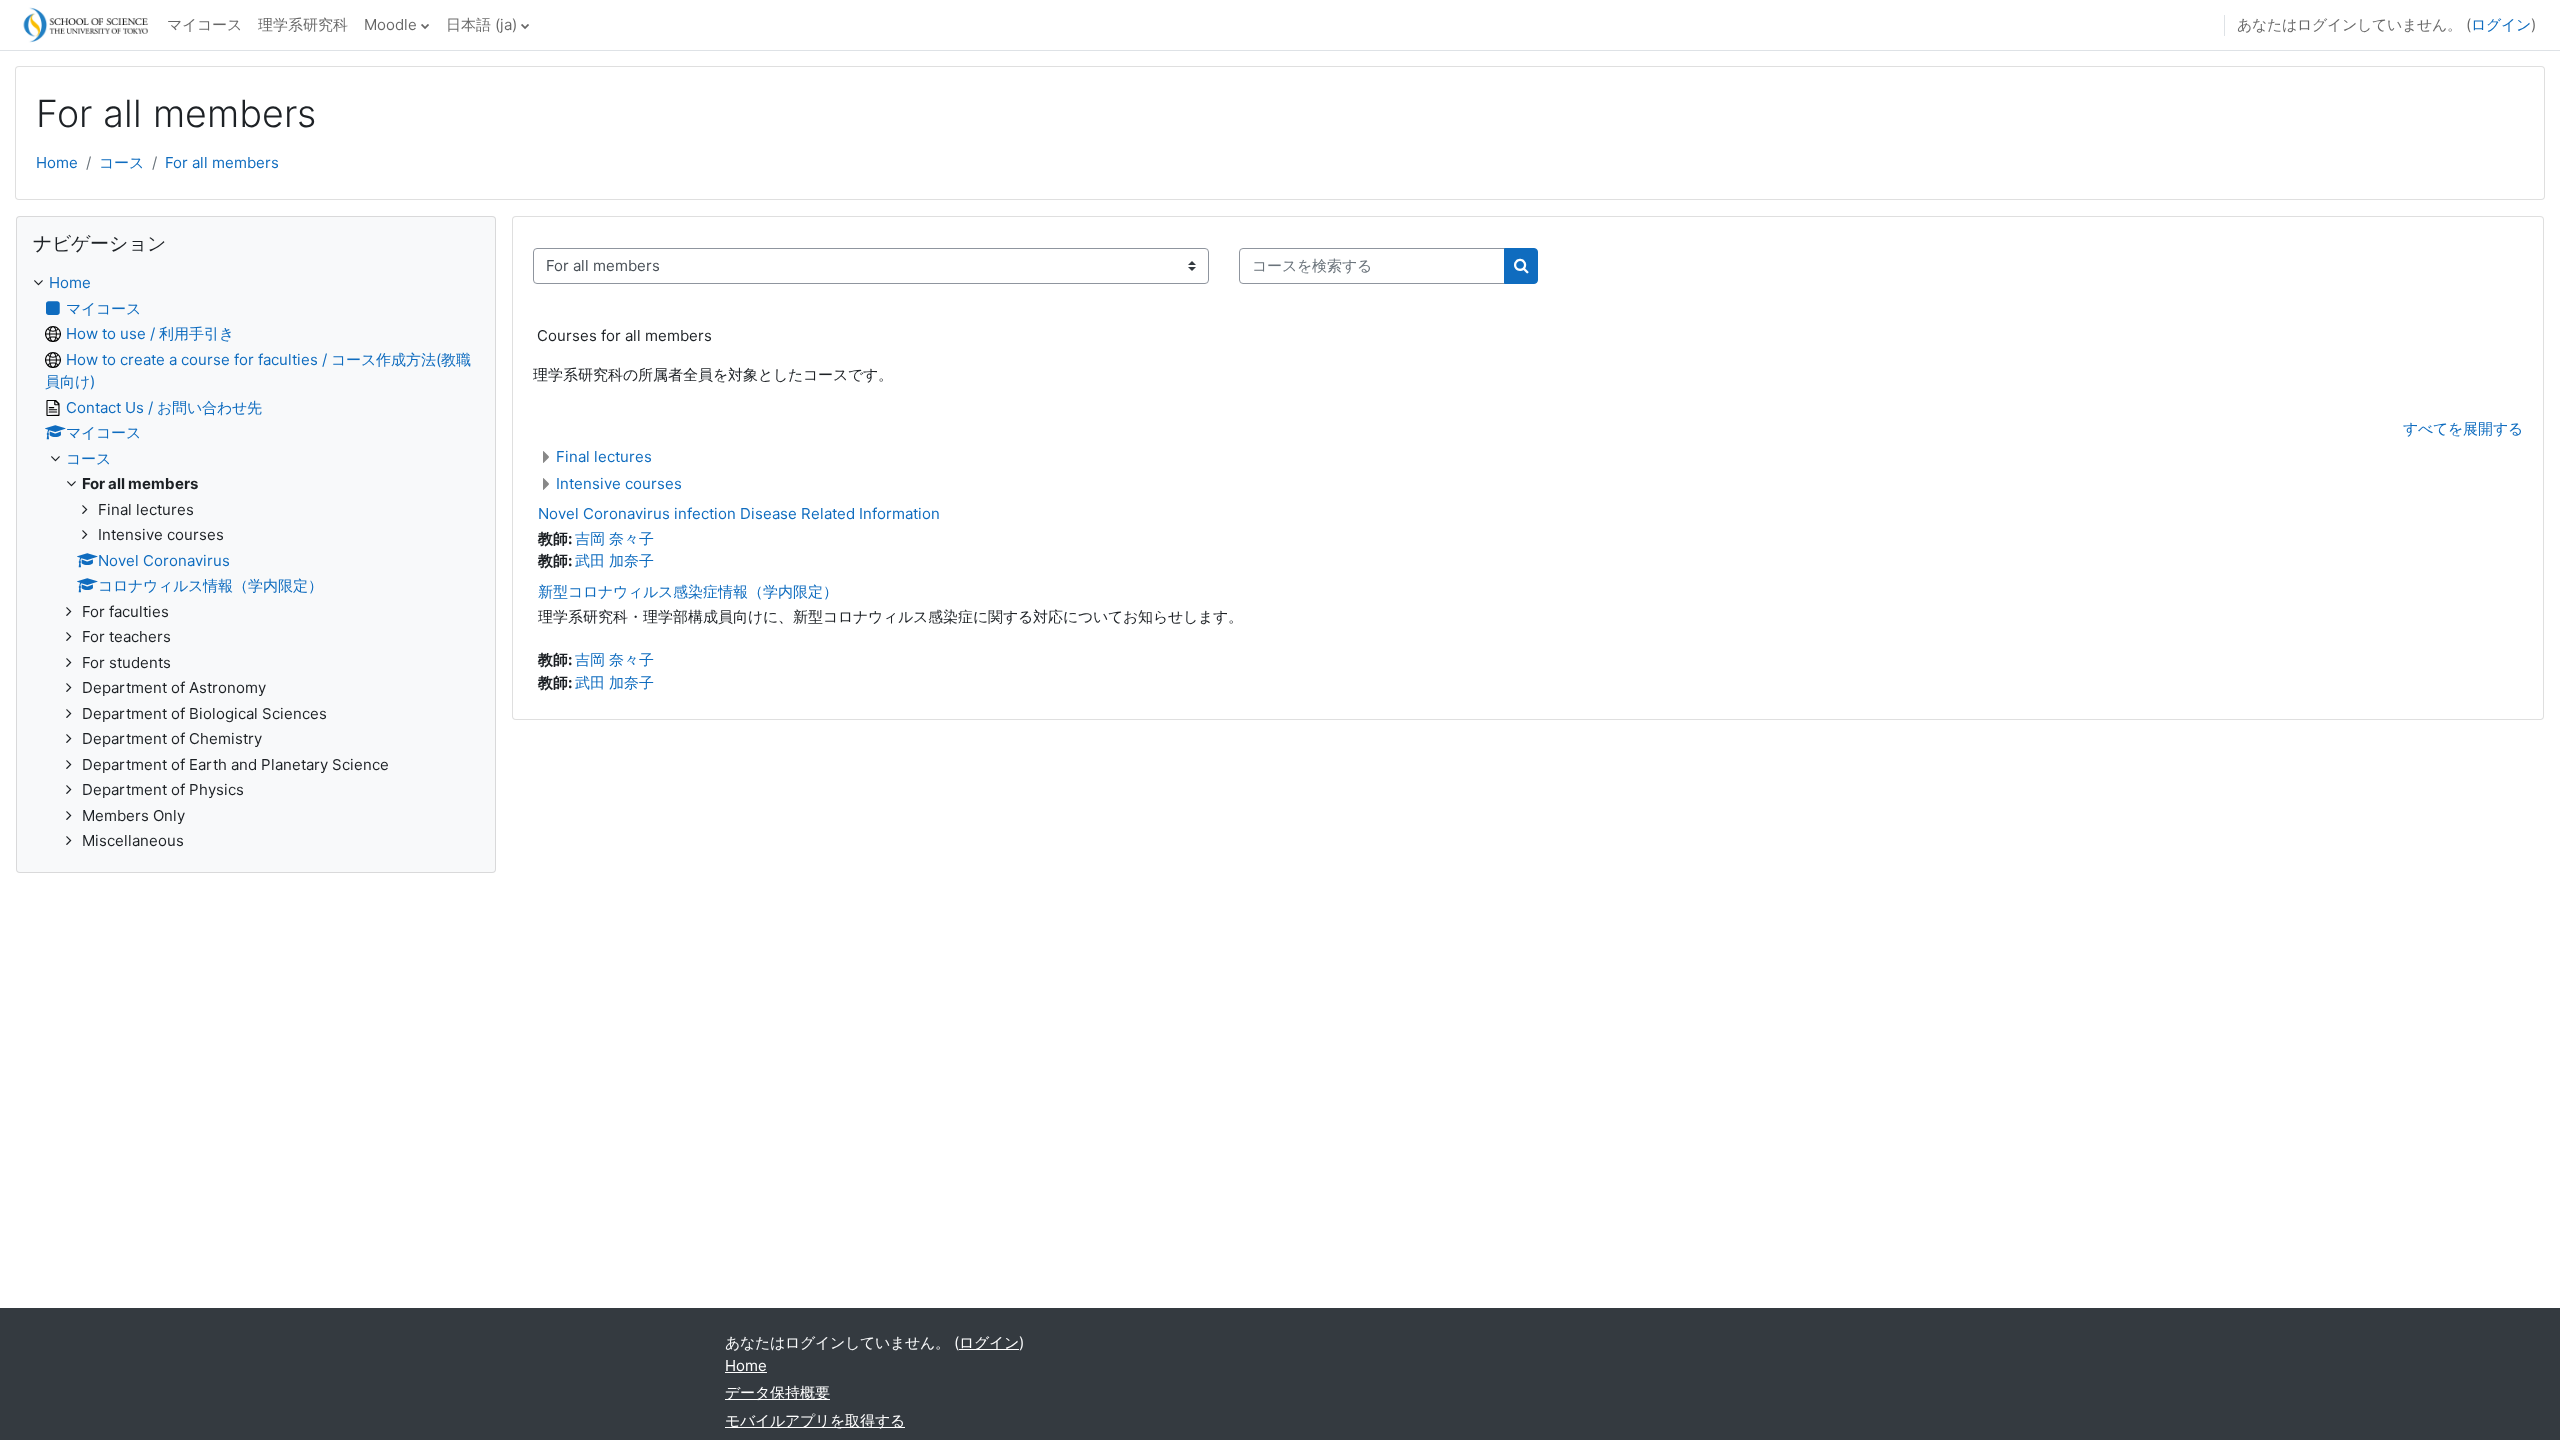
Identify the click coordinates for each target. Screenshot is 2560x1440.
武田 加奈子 (614, 560)
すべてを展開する (2463, 428)
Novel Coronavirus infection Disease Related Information (739, 513)
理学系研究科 (303, 24)
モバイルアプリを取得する (815, 1420)
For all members (222, 162)
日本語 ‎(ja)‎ (481, 24)
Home (57, 162)
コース (121, 162)
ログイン (2501, 24)
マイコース (204, 24)
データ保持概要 (777, 1392)
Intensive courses (619, 483)
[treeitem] (256, 562)
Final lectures (604, 456)
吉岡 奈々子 (614, 538)
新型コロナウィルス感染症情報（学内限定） (688, 591)
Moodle (390, 24)
